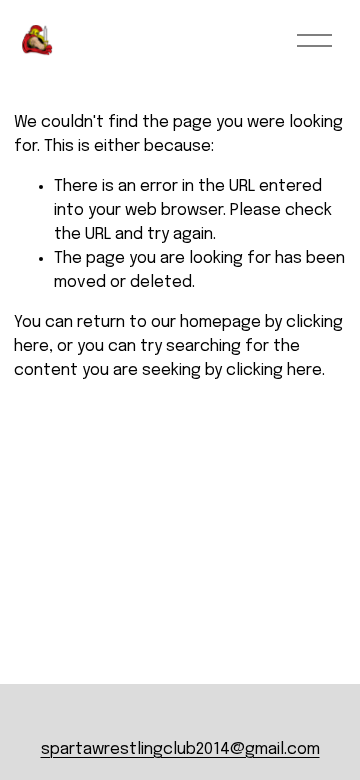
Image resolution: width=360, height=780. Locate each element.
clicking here (274, 370)
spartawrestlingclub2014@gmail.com (180, 749)
